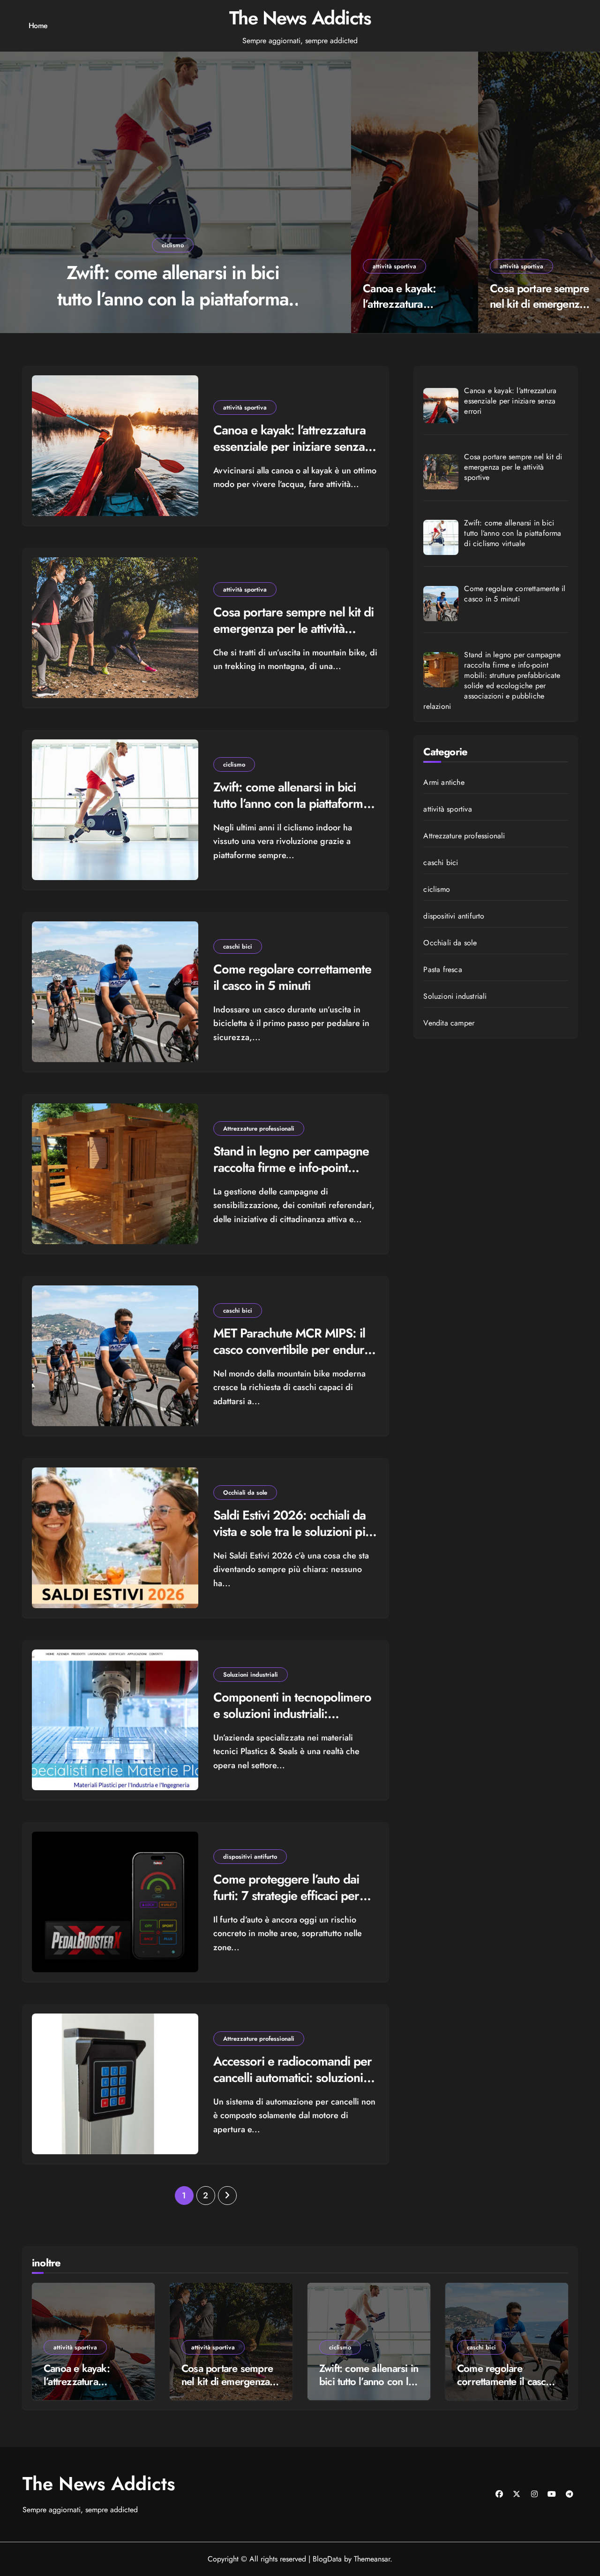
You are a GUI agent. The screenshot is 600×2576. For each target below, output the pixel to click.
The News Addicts (300, 18)
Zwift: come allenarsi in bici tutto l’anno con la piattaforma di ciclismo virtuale (291, 803)
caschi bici (173, 245)
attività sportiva (394, 266)
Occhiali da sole (245, 1493)
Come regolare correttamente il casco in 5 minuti (173, 286)
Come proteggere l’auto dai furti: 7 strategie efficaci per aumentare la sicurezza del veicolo (286, 1904)
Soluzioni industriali (251, 1675)
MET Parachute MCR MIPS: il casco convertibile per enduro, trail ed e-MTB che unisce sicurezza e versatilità (294, 1358)
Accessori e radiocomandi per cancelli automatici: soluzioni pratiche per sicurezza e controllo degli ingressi (293, 2086)
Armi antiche (444, 783)
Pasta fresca (442, 970)
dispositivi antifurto (250, 1857)
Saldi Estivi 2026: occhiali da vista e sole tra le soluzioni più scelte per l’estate (292, 1531)
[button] (335, 194)
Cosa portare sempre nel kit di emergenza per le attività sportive (540, 304)
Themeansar (372, 2559)
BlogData (327, 2559)
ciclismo (234, 764)
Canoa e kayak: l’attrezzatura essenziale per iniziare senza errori (410, 312)
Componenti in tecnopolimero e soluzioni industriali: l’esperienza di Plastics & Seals (294, 1714)
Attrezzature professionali (259, 1128)
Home (38, 26)
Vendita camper (449, 1023)
